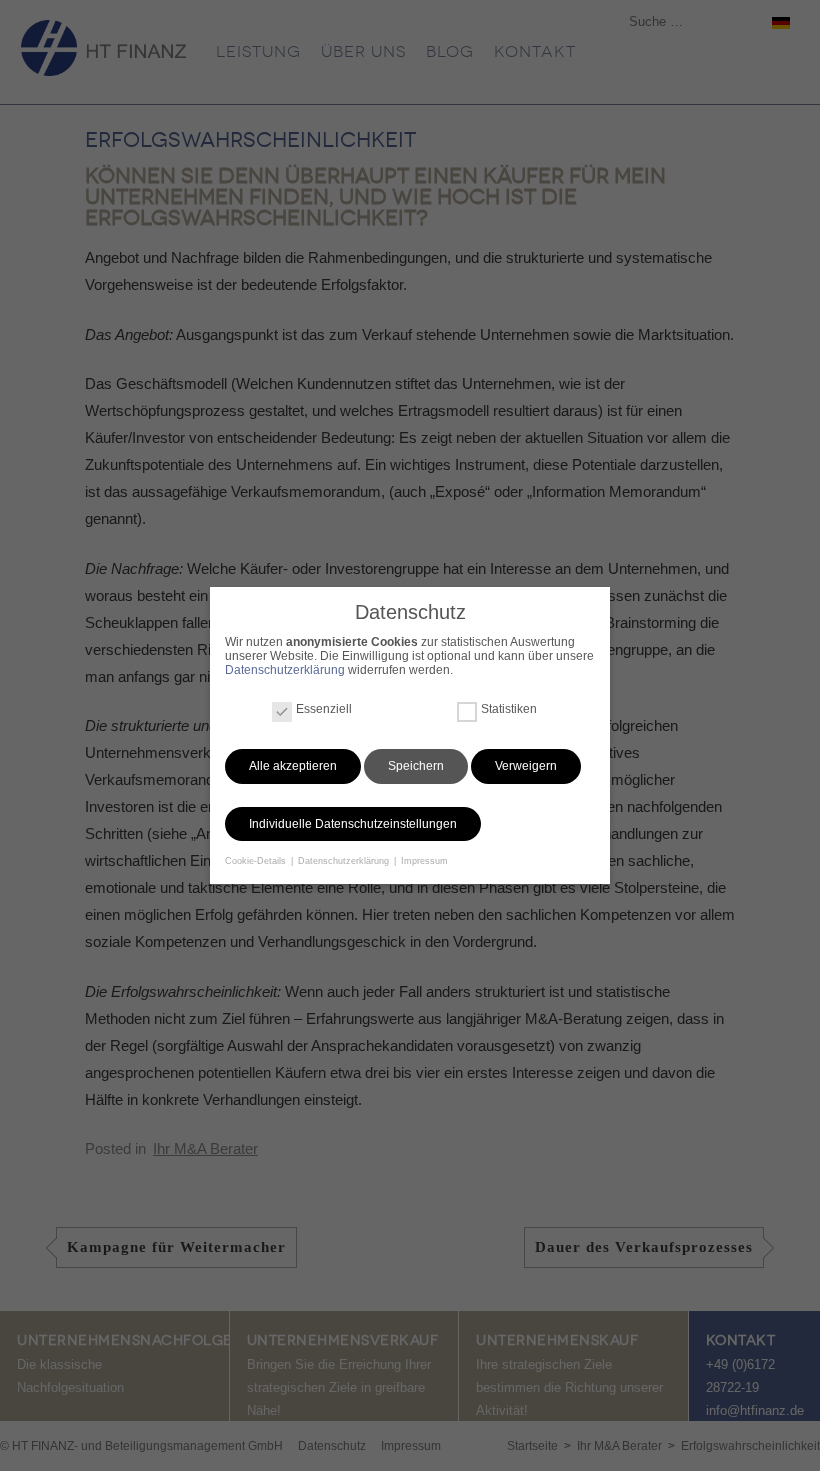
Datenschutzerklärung (285, 670)
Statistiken (509, 709)
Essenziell (324, 709)
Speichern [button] (416, 766)
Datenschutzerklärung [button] (345, 861)
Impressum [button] (424, 861)
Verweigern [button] (526, 766)
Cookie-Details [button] (257, 861)
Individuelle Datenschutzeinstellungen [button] (353, 824)
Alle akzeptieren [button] (293, 766)
